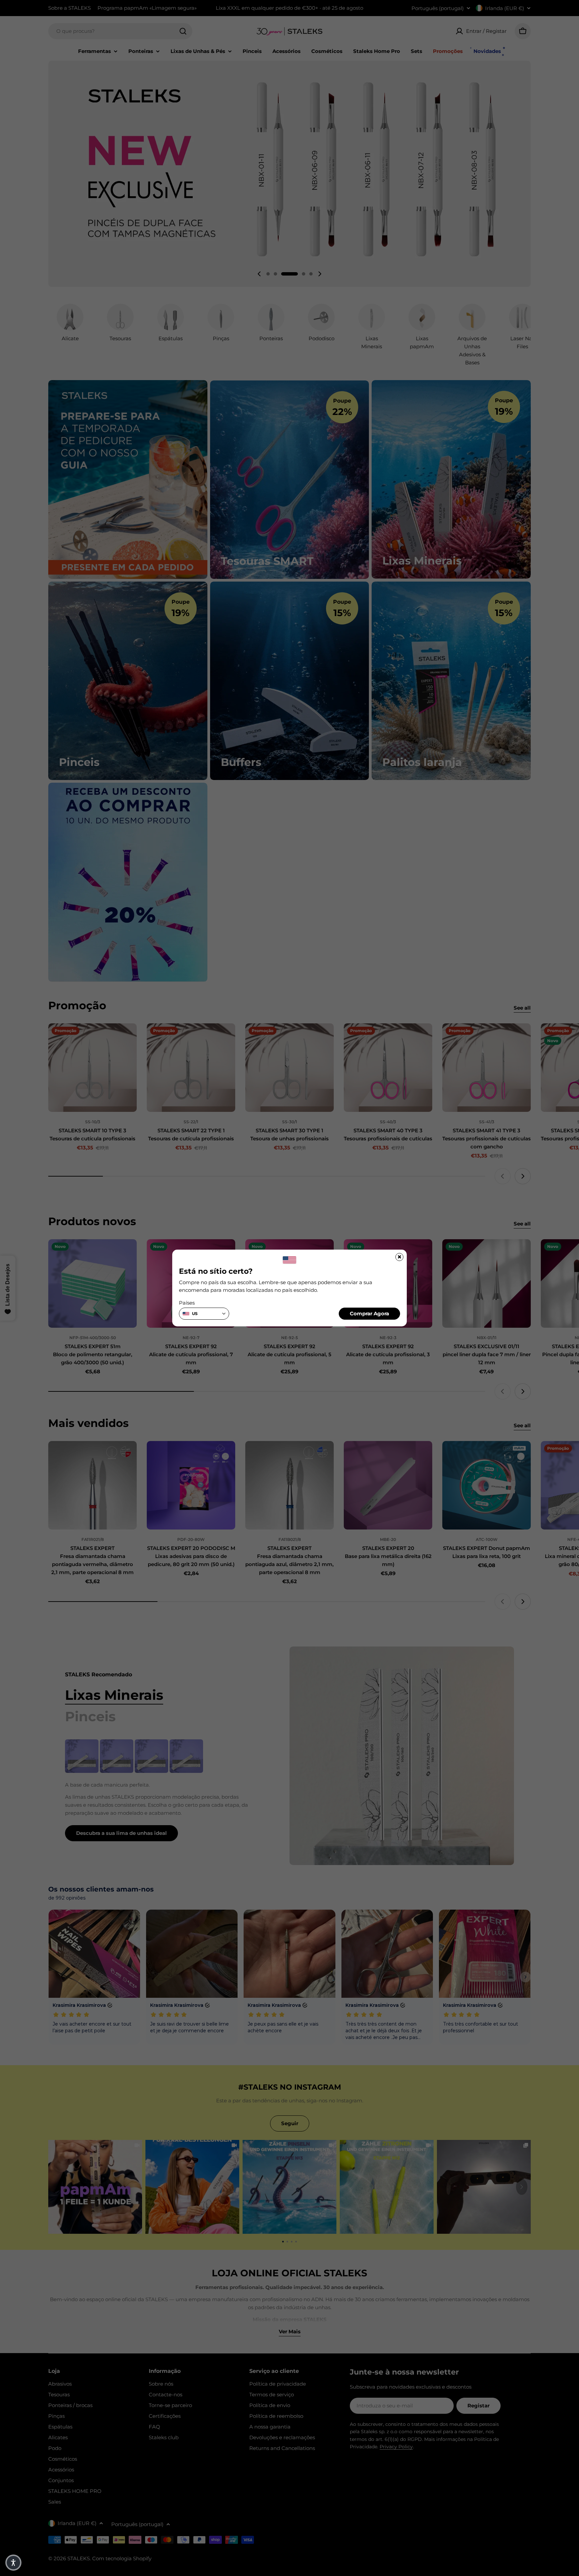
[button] (13, 2563)
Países (187, 1303)
